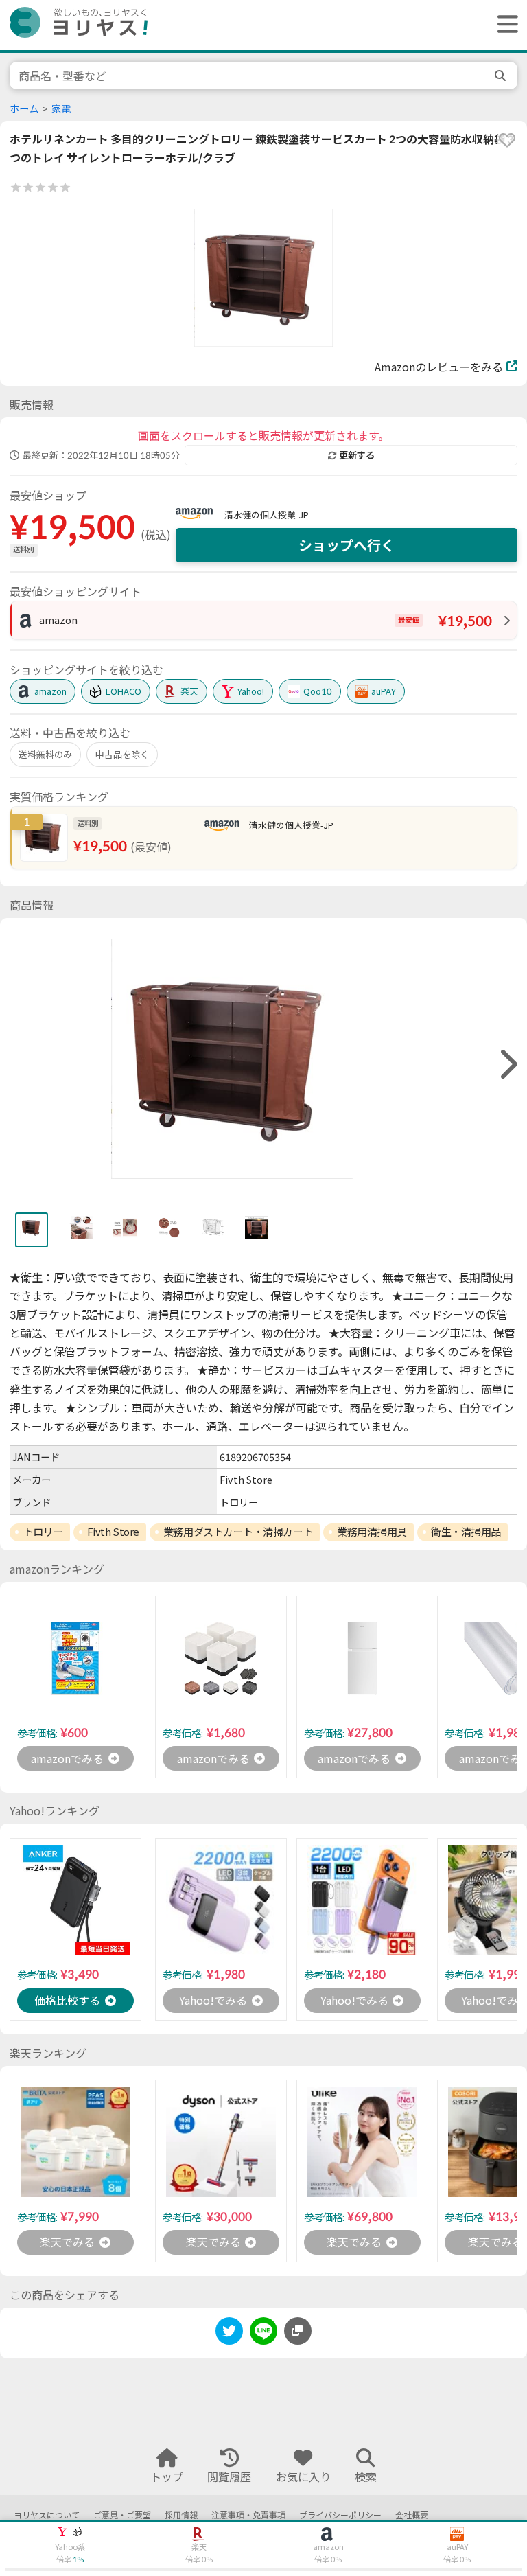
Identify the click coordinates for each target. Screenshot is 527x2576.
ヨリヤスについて (47, 2515)
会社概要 (412, 2515)
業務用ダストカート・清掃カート (238, 1532)
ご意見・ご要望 (122, 2515)
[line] (263, 2333)
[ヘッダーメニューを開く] (504, 25)
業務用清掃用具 (372, 1532)
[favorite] (507, 140)
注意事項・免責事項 (248, 2515)
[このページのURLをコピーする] (298, 2331)
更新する (357, 455)
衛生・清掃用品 (466, 1532)
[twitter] (229, 2333)
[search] (502, 76)
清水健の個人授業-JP (267, 515)
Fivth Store (113, 1532)
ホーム (24, 109)
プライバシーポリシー (340, 2515)
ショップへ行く (347, 545)
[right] (507, 1065)
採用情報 (181, 2515)
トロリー (43, 1532)
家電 (61, 109)
